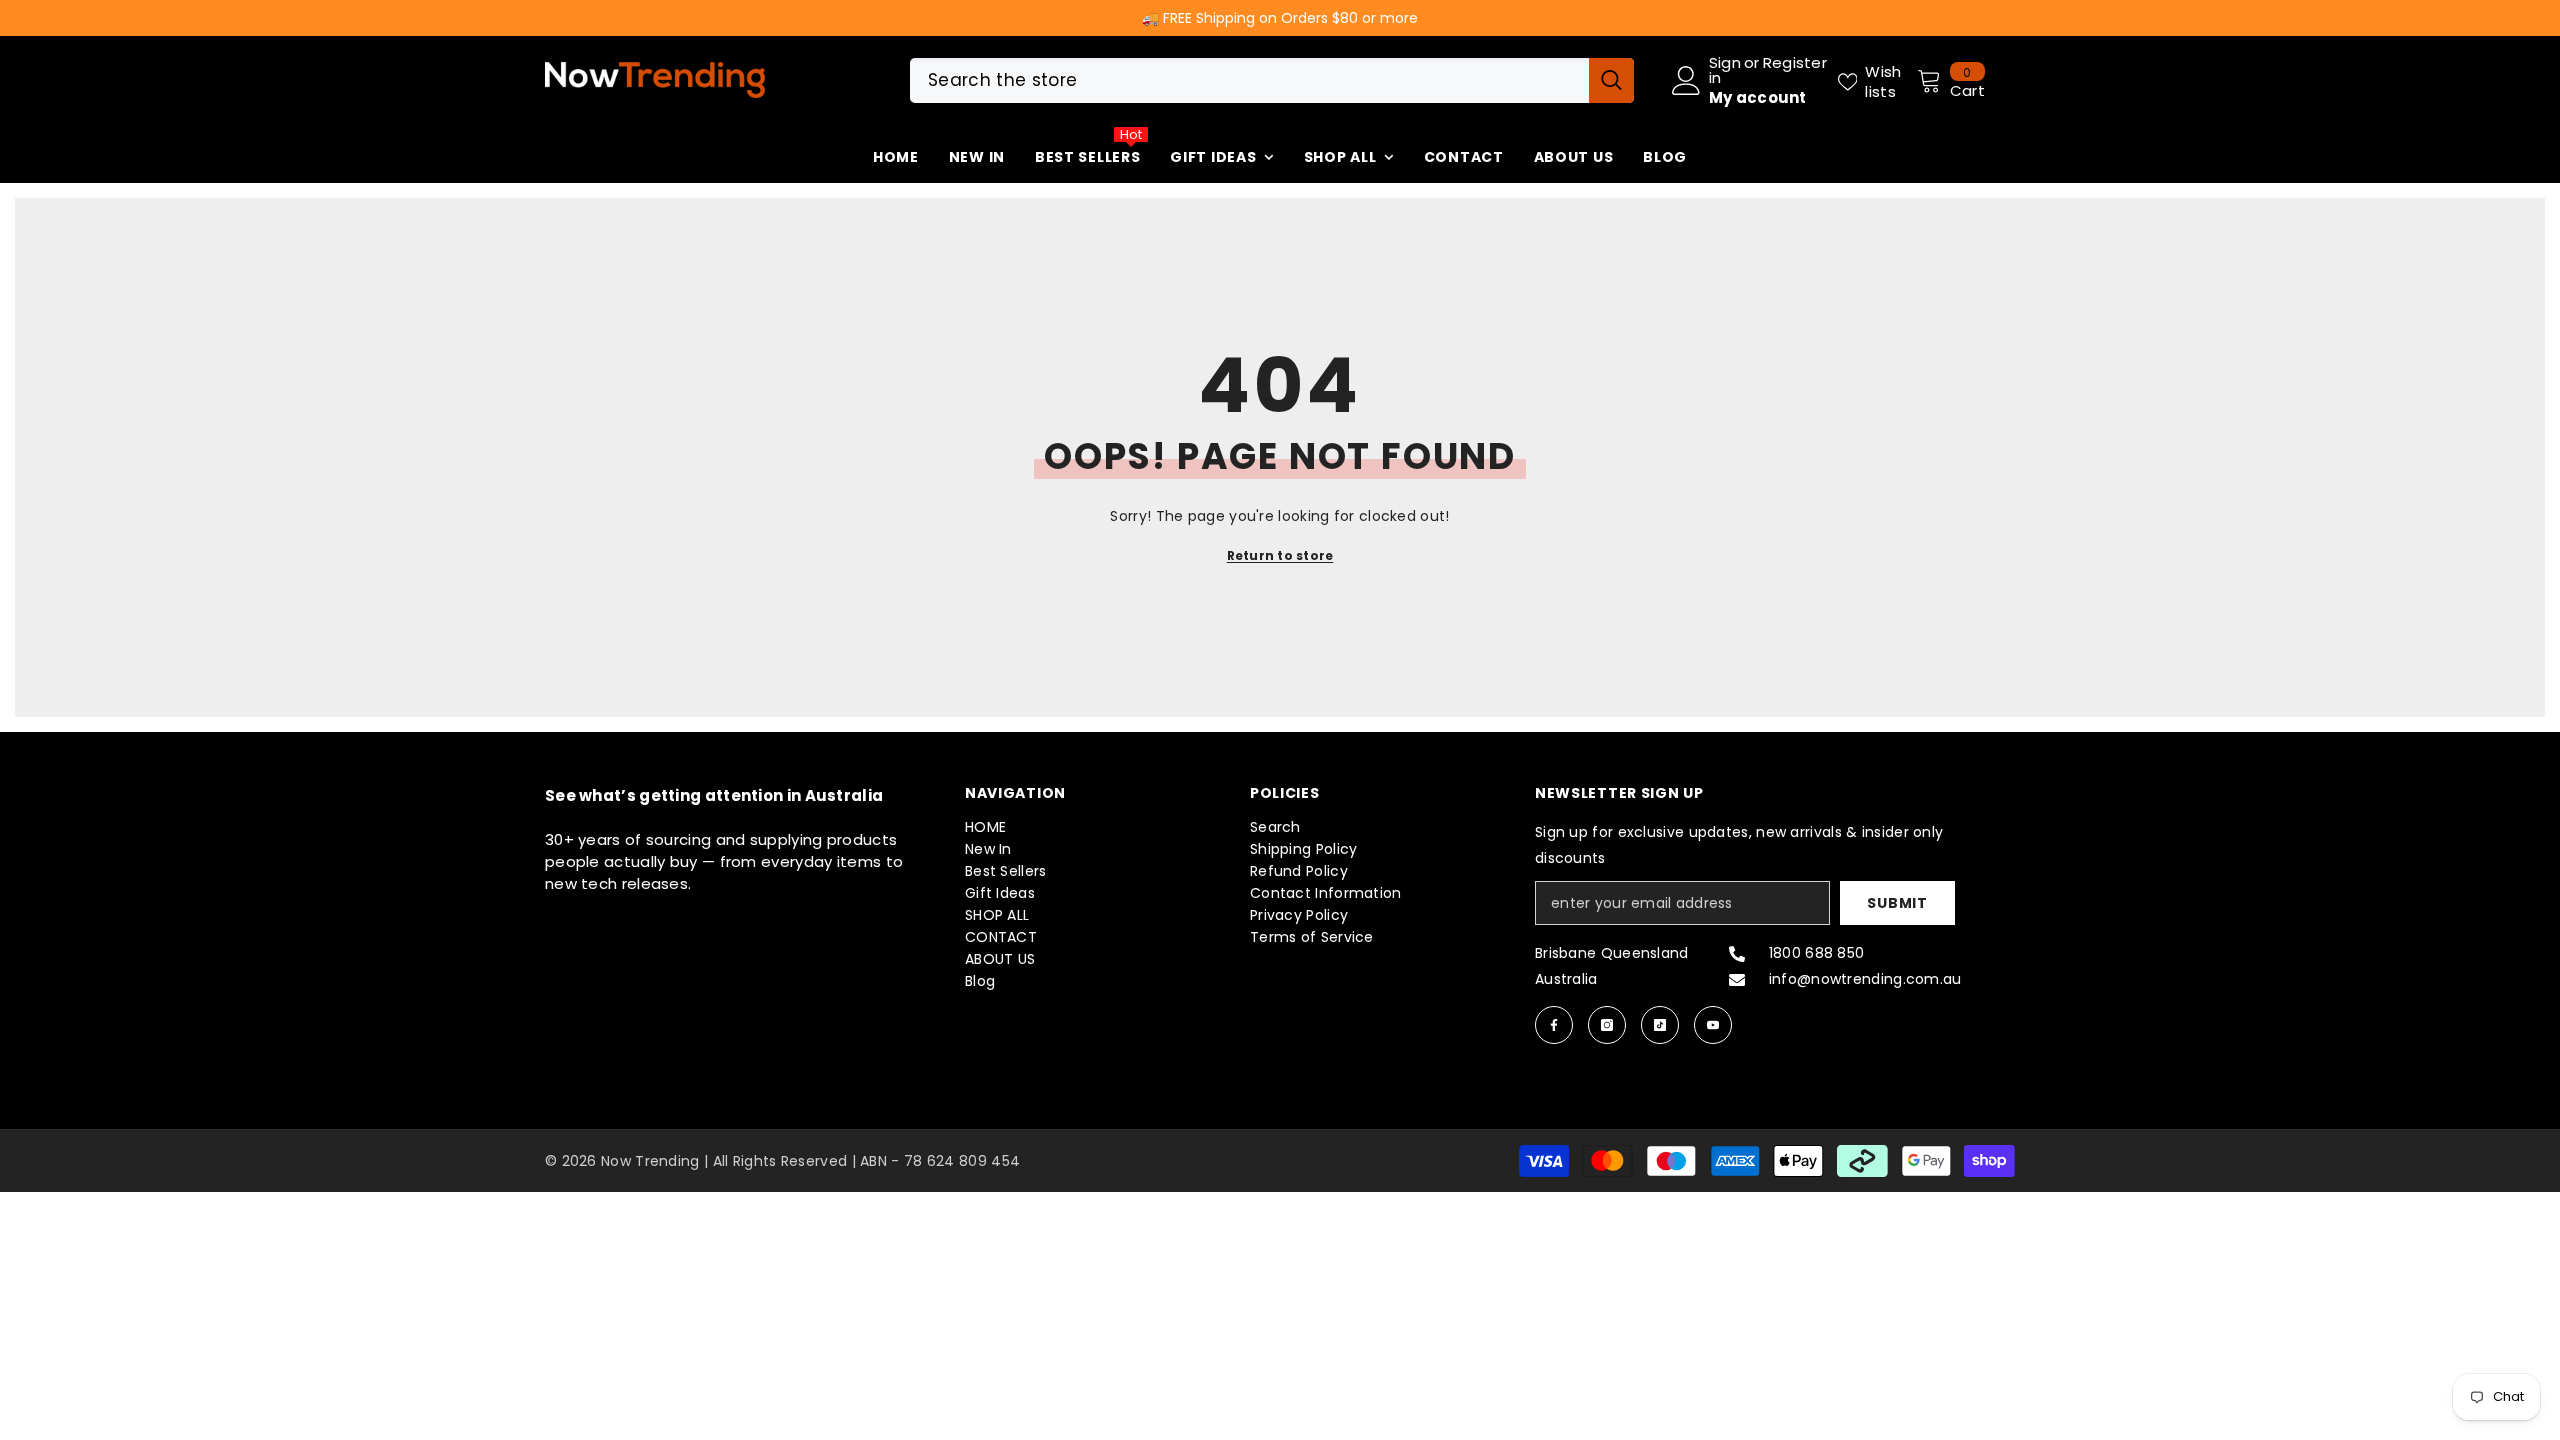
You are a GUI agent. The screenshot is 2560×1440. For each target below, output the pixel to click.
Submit (1897, 903)
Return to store (1280, 555)
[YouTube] (1713, 1025)
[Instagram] (1607, 1025)
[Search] (1272, 80)
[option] (1280, 18)
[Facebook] (1554, 1025)
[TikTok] (1660, 1025)
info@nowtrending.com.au (1865, 979)
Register (1795, 64)
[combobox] (1249, 80)
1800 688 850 (1817, 953)
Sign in (1725, 70)
